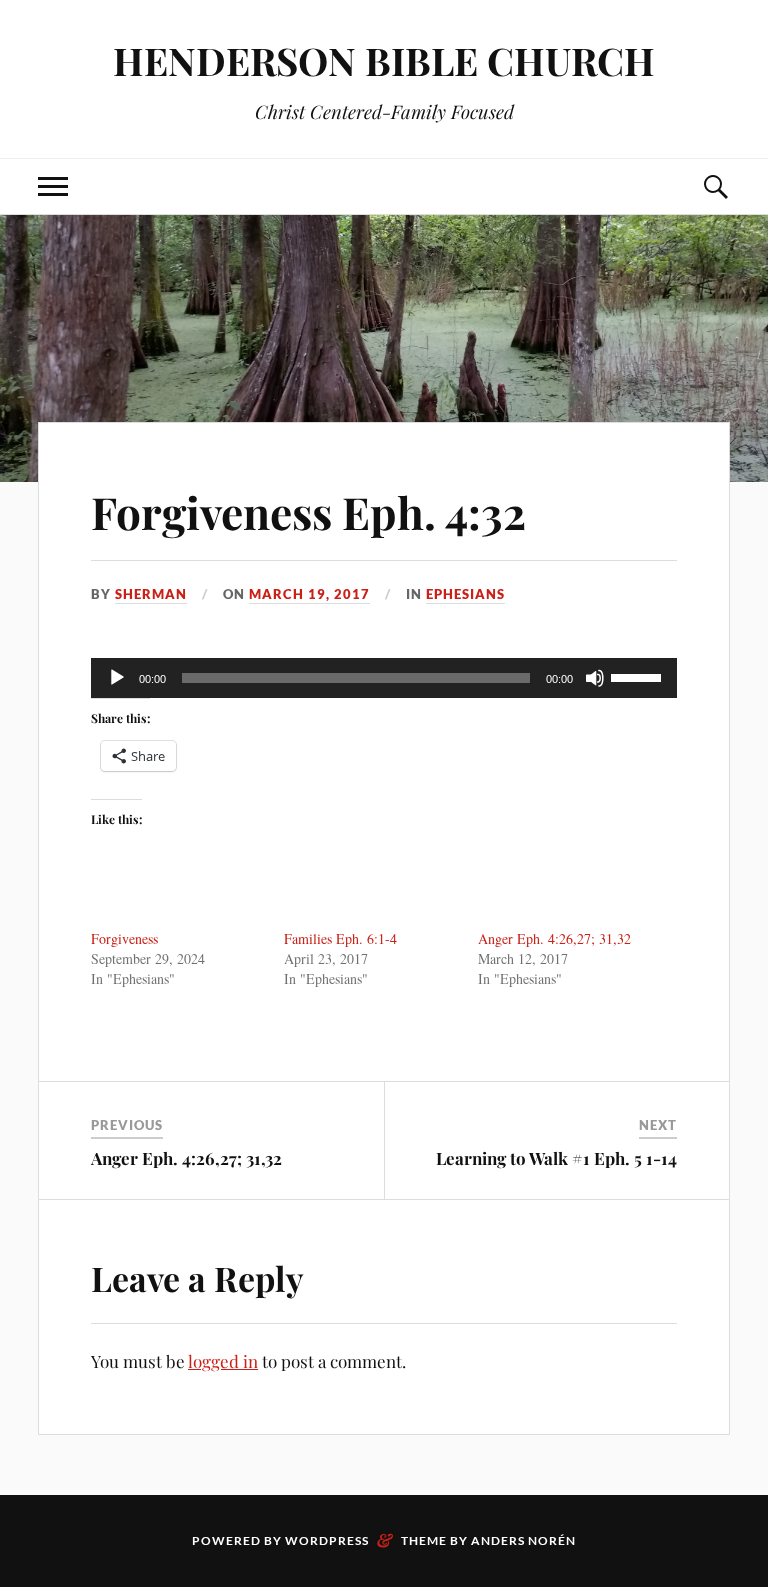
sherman (151, 594)
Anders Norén (523, 1540)
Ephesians (465, 594)
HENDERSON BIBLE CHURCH (384, 60)
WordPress (327, 1540)
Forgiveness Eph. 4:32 (308, 511)
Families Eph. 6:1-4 (340, 938)
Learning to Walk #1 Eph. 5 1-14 (556, 1158)
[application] (384, 678)
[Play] (117, 678)
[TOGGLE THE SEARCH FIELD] (715, 186)
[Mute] (595, 678)
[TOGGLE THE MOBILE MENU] (53, 186)
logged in (223, 1361)
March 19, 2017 (309, 594)
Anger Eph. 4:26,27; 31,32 (554, 938)
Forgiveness (124, 938)
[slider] (639, 676)
